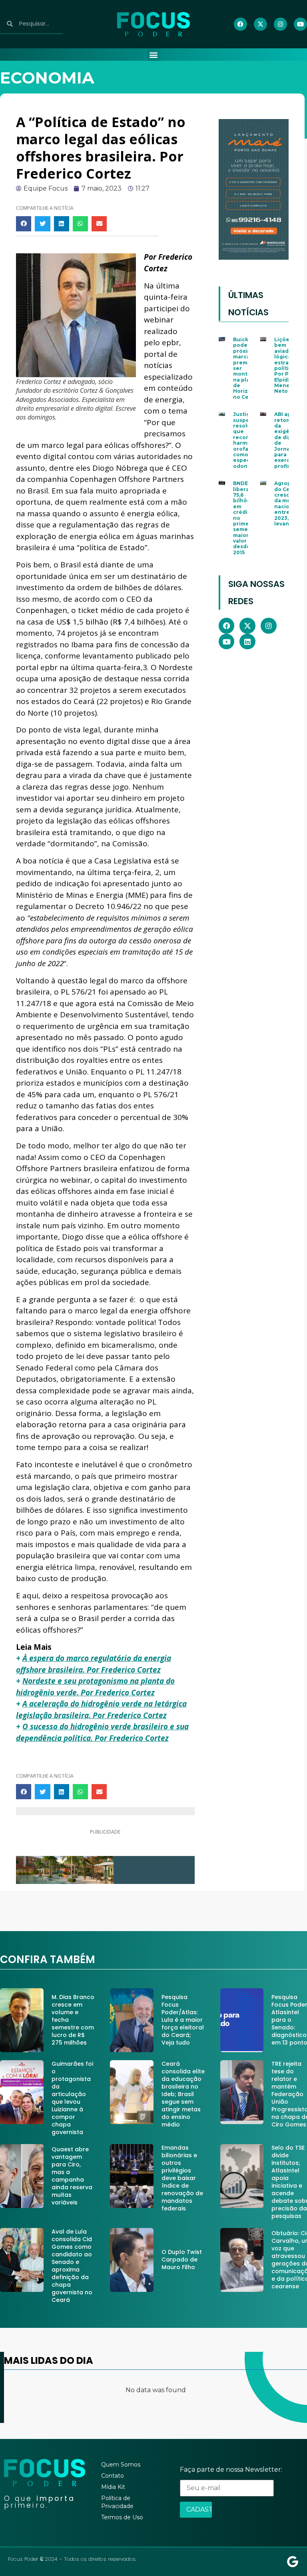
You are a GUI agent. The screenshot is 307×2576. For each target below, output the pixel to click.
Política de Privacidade (117, 2502)
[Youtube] (300, 24)
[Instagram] (280, 24)
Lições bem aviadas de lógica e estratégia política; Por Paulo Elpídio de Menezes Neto (289, 365)
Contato (113, 2476)
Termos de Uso (122, 2517)
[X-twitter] (260, 24)
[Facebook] (240, 24)
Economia (47, 78)
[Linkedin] (247, 642)
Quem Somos (121, 2465)
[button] (154, 55)
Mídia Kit (113, 2487)
